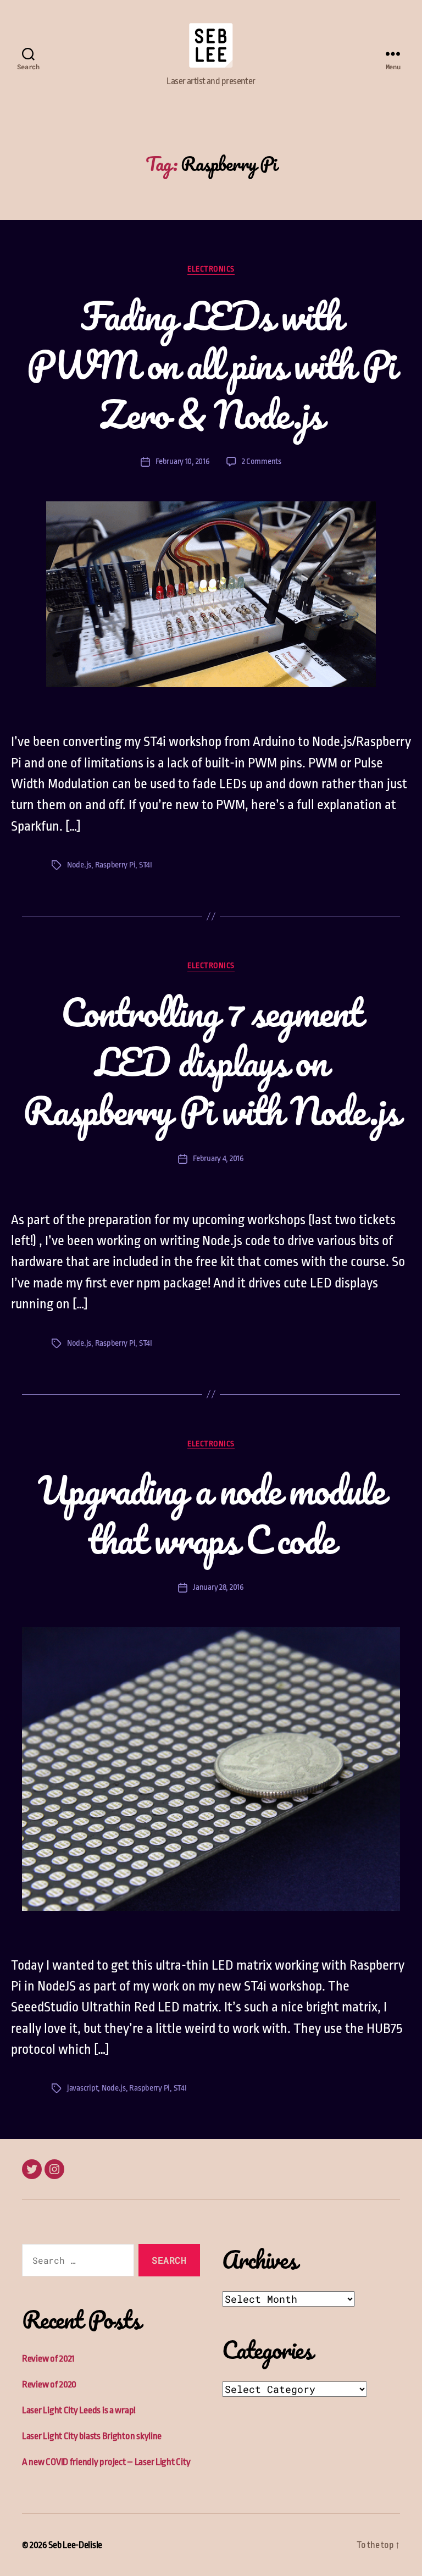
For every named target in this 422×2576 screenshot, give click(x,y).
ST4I (146, 865)
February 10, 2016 (182, 461)
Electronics (211, 269)
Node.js (79, 865)
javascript (82, 2088)
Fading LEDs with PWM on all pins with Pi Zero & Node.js (211, 365)
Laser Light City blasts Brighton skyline (92, 2436)
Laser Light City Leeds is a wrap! (79, 2410)
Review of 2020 (49, 2384)
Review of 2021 (48, 2359)
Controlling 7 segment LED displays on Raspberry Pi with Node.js (211, 1061)
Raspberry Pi (115, 865)
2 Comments (262, 461)
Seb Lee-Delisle (75, 2545)
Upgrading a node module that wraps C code (211, 1514)
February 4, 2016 (218, 1159)
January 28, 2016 (218, 1587)
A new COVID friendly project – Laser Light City (106, 2462)
